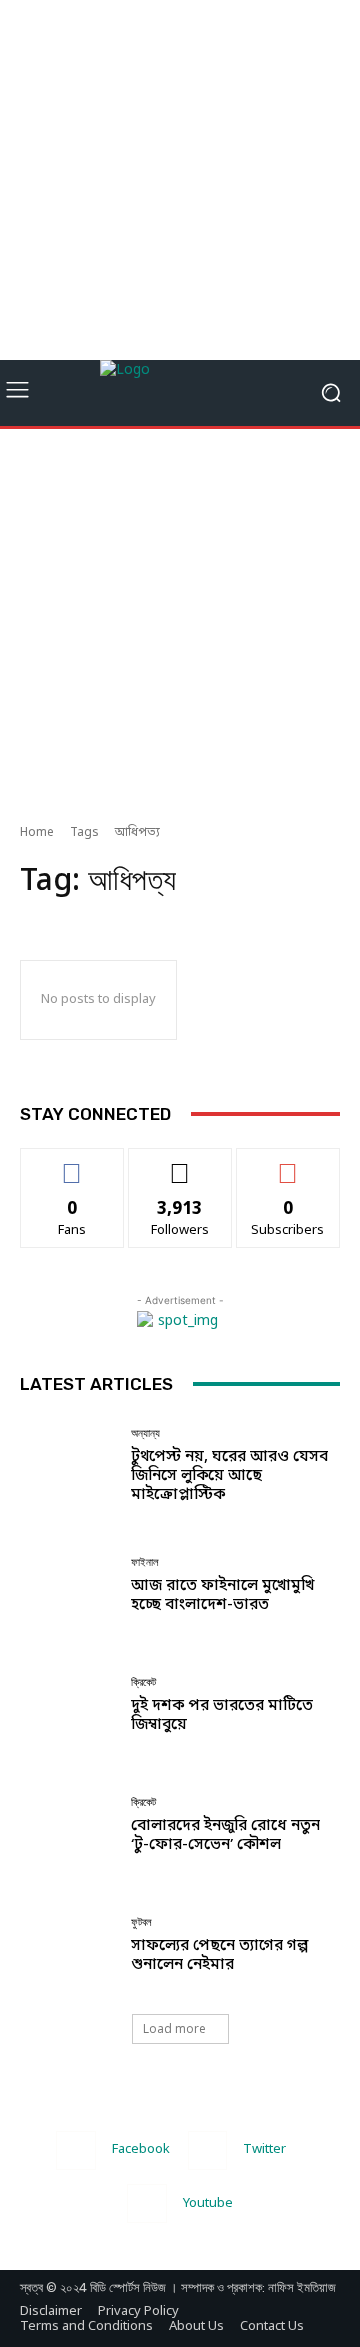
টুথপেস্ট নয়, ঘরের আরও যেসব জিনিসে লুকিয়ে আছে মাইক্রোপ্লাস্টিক (229, 1476)
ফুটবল (141, 1922)
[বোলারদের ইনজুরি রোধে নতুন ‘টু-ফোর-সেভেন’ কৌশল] (68, 1826)
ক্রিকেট (143, 1682)
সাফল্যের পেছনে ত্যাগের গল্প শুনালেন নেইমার (219, 1955)
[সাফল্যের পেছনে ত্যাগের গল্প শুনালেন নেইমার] (68, 1946)
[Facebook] (75, 2150)
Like (72, 1163)
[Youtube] (146, 2203)
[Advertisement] (180, 180)
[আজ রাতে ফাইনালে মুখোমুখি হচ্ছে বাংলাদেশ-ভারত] (68, 1586)
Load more (174, 2028)
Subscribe (288, 1163)
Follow (180, 1163)
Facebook (141, 2149)
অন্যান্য (145, 1433)
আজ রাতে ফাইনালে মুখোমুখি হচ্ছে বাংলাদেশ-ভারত (222, 1595)
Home (37, 833)
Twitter (264, 2149)
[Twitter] (207, 2150)
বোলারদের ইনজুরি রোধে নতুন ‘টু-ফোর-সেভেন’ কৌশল (225, 1835)
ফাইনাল (145, 1562)
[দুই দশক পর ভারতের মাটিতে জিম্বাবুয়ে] (68, 1706)
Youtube (208, 2203)
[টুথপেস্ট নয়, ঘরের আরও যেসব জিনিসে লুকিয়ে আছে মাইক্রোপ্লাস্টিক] (68, 1466)
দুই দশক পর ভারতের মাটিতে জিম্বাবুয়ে (222, 1715)
